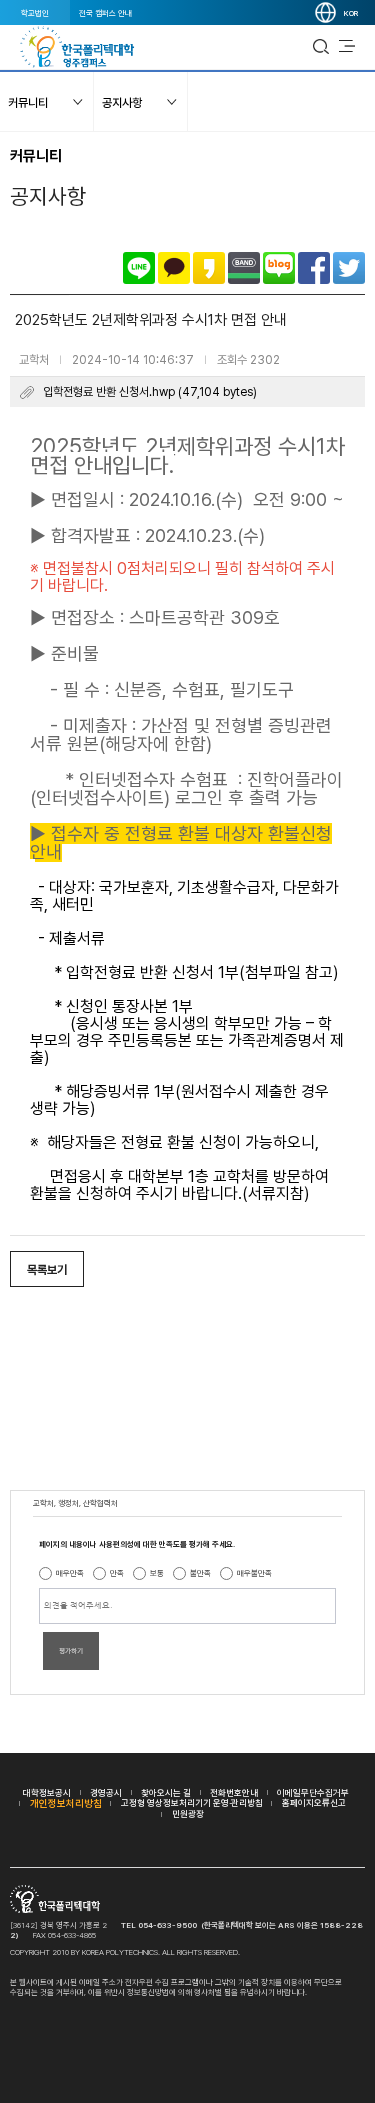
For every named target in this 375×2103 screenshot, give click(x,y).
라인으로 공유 (139, 268)
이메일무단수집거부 (313, 1792)
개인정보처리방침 (66, 1803)
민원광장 (188, 1813)
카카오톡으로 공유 (174, 268)
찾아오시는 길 (166, 1792)
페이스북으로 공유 (314, 268)
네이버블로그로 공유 (279, 268)
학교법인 (35, 13)
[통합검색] (321, 47)
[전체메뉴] (347, 47)
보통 (157, 1573)
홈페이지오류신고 (314, 1802)
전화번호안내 (234, 1792)
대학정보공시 (47, 1792)
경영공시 (106, 1792)
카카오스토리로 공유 (209, 268)
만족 (117, 1573)
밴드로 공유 (244, 268)
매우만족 (70, 1573)
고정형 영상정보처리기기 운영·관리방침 (192, 1802)
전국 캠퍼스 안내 (105, 13)
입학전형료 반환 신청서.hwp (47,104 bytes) (150, 392)
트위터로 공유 (349, 268)
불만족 (200, 1573)
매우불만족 (254, 1573)
